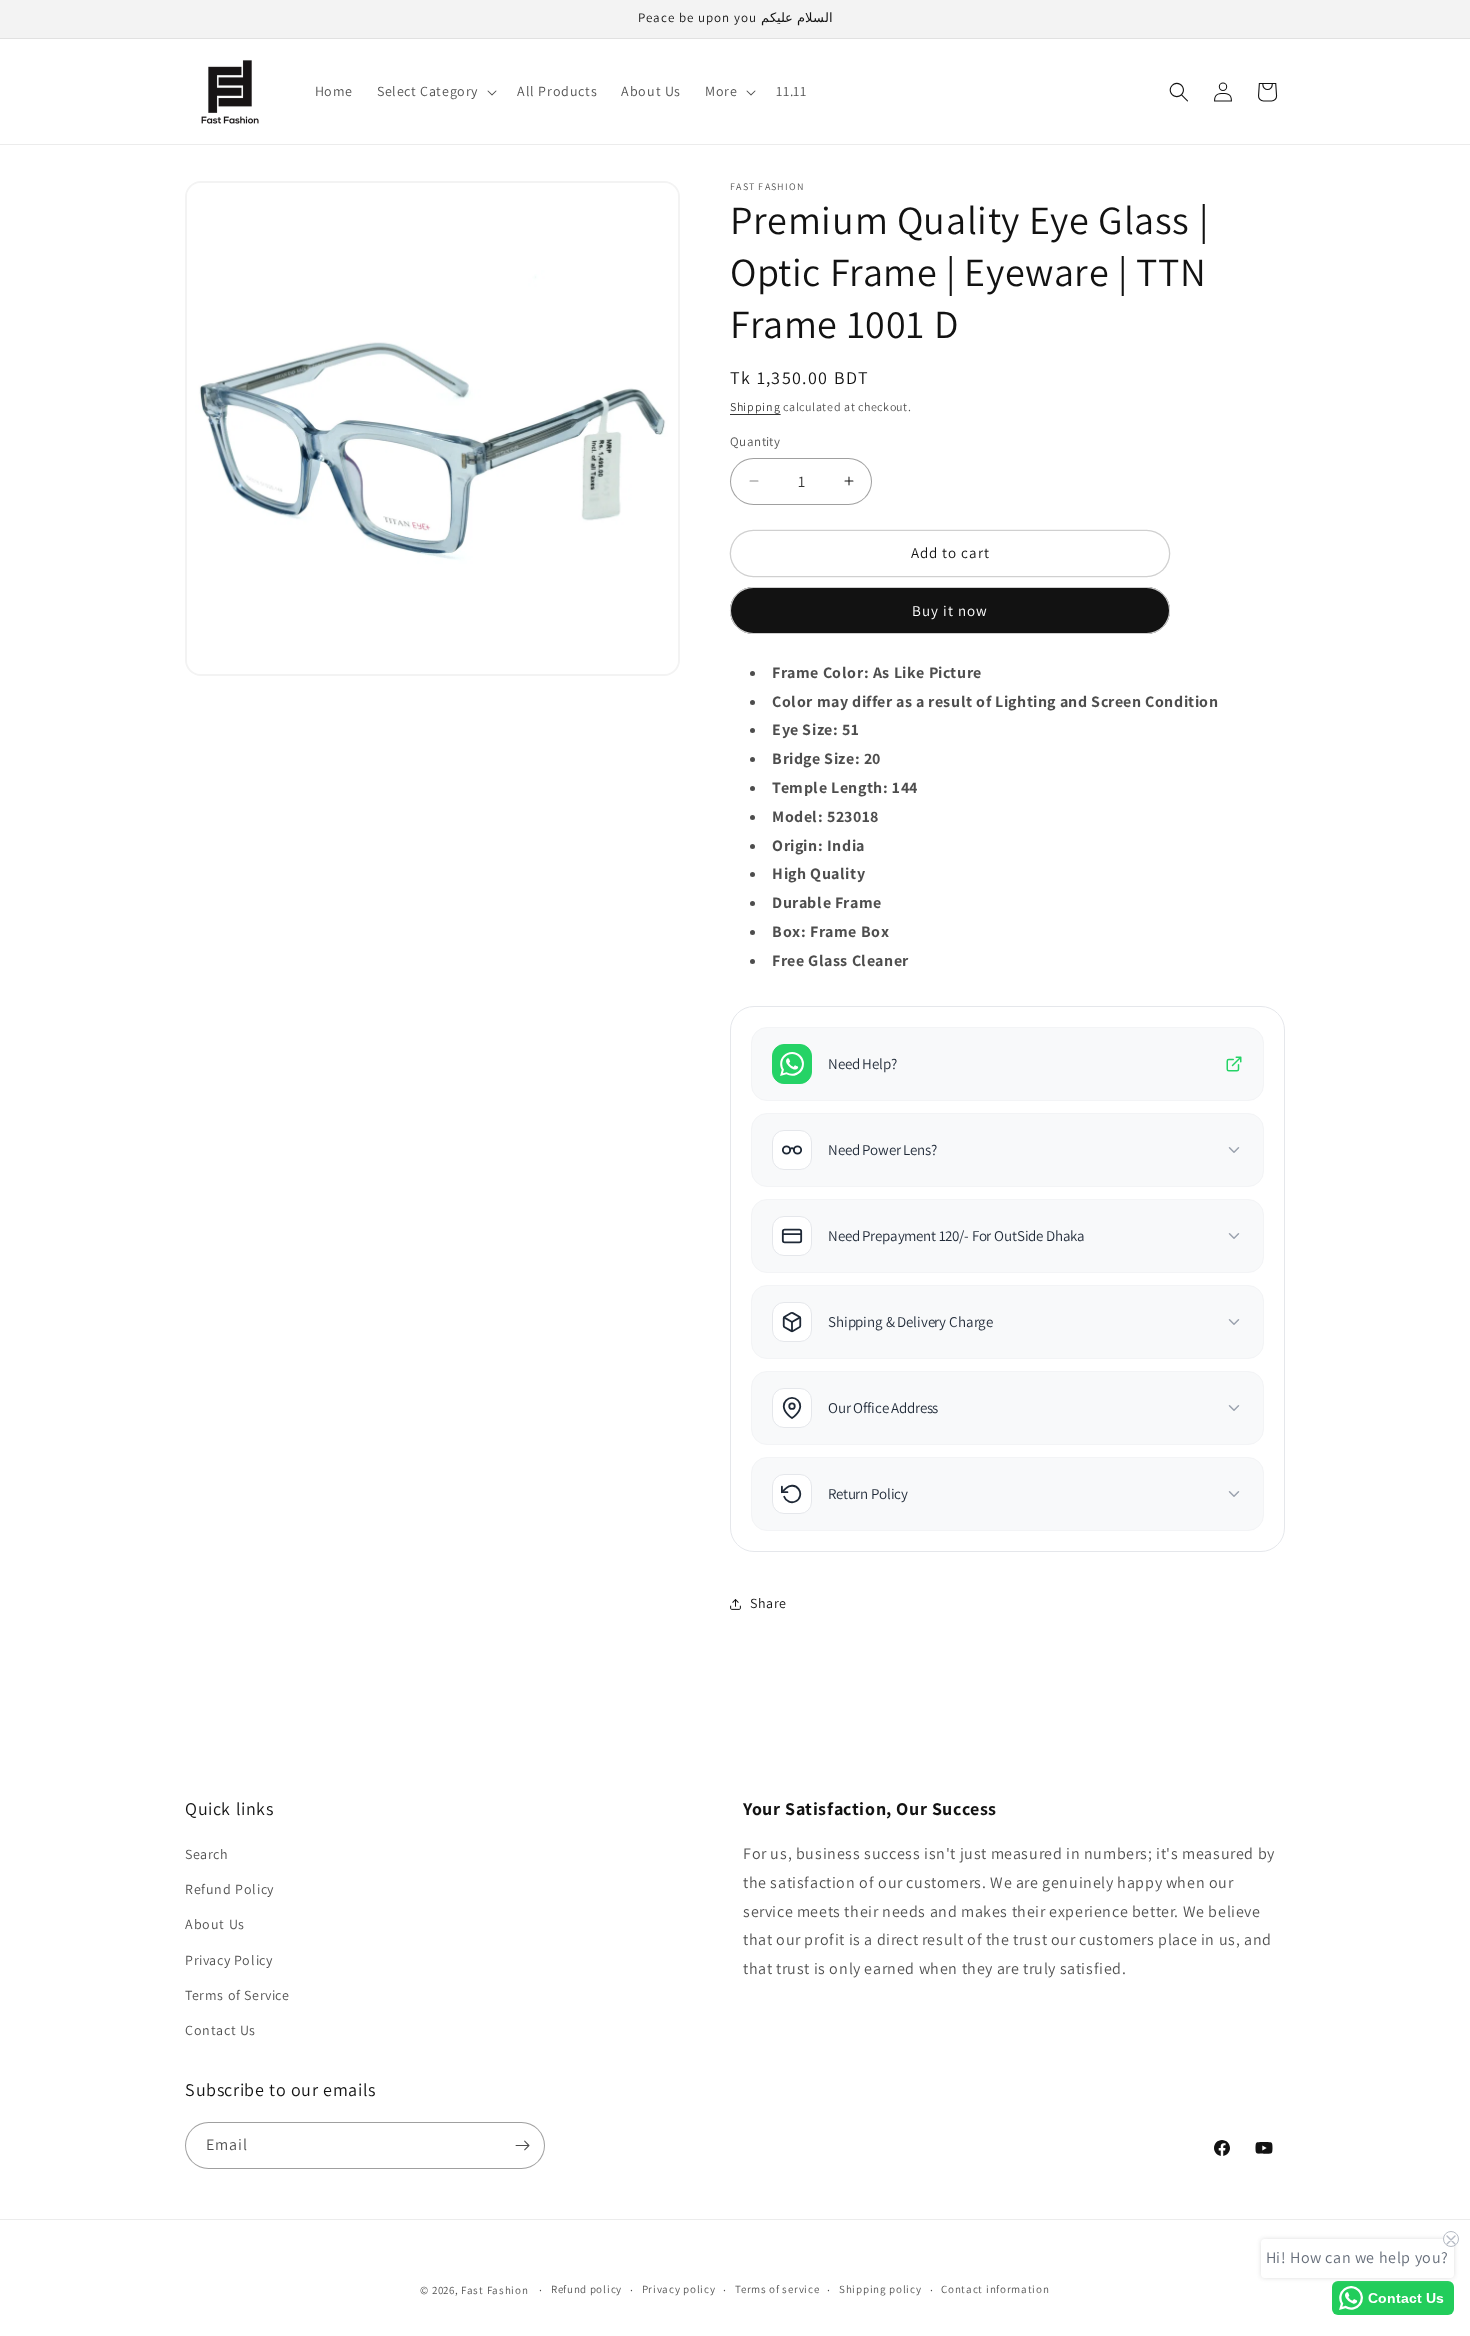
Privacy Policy (228, 1960)
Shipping (755, 406)
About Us (215, 1924)
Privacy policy (679, 2289)
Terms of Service (237, 1995)
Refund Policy (229, 1889)
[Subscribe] (522, 2145)
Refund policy (586, 2289)
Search (207, 1854)
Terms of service (777, 2289)
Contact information (995, 2289)
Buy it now (950, 610)
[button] (435, 91)
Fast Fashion (494, 2290)
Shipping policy (880, 2289)
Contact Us (220, 2030)
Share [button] (768, 1603)
